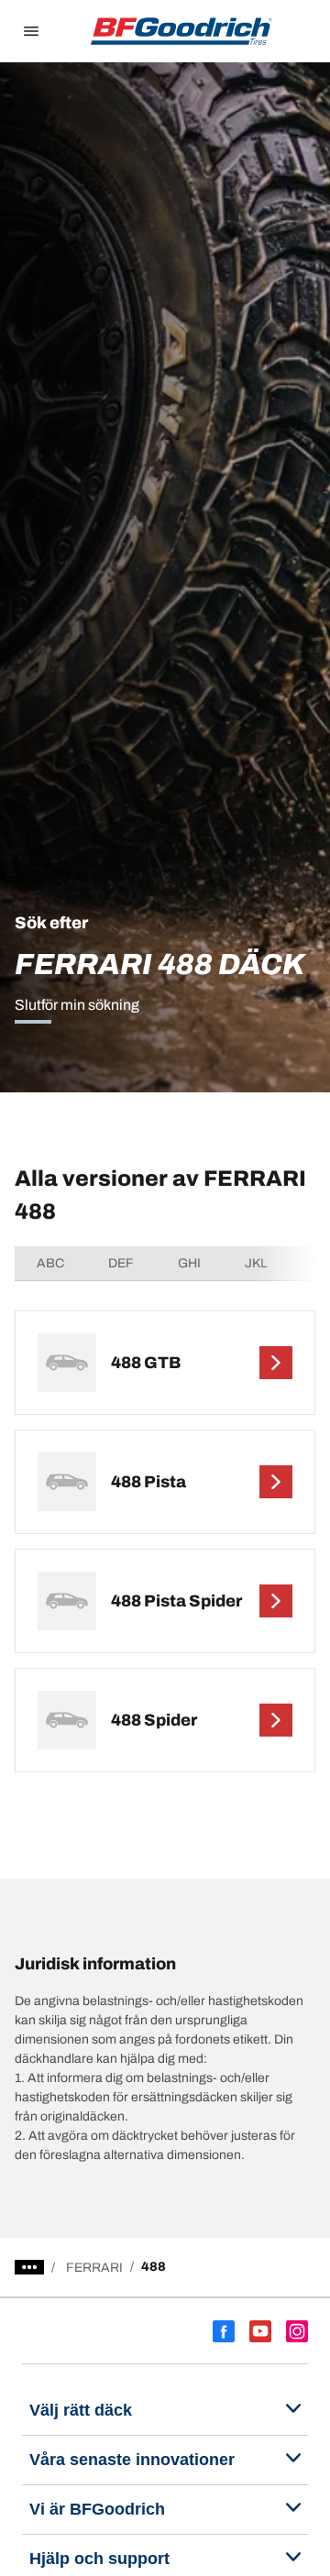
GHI (189, 1263)
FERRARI (94, 2268)
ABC (50, 1263)
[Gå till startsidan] (181, 31)
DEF (121, 1263)
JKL (256, 1263)
